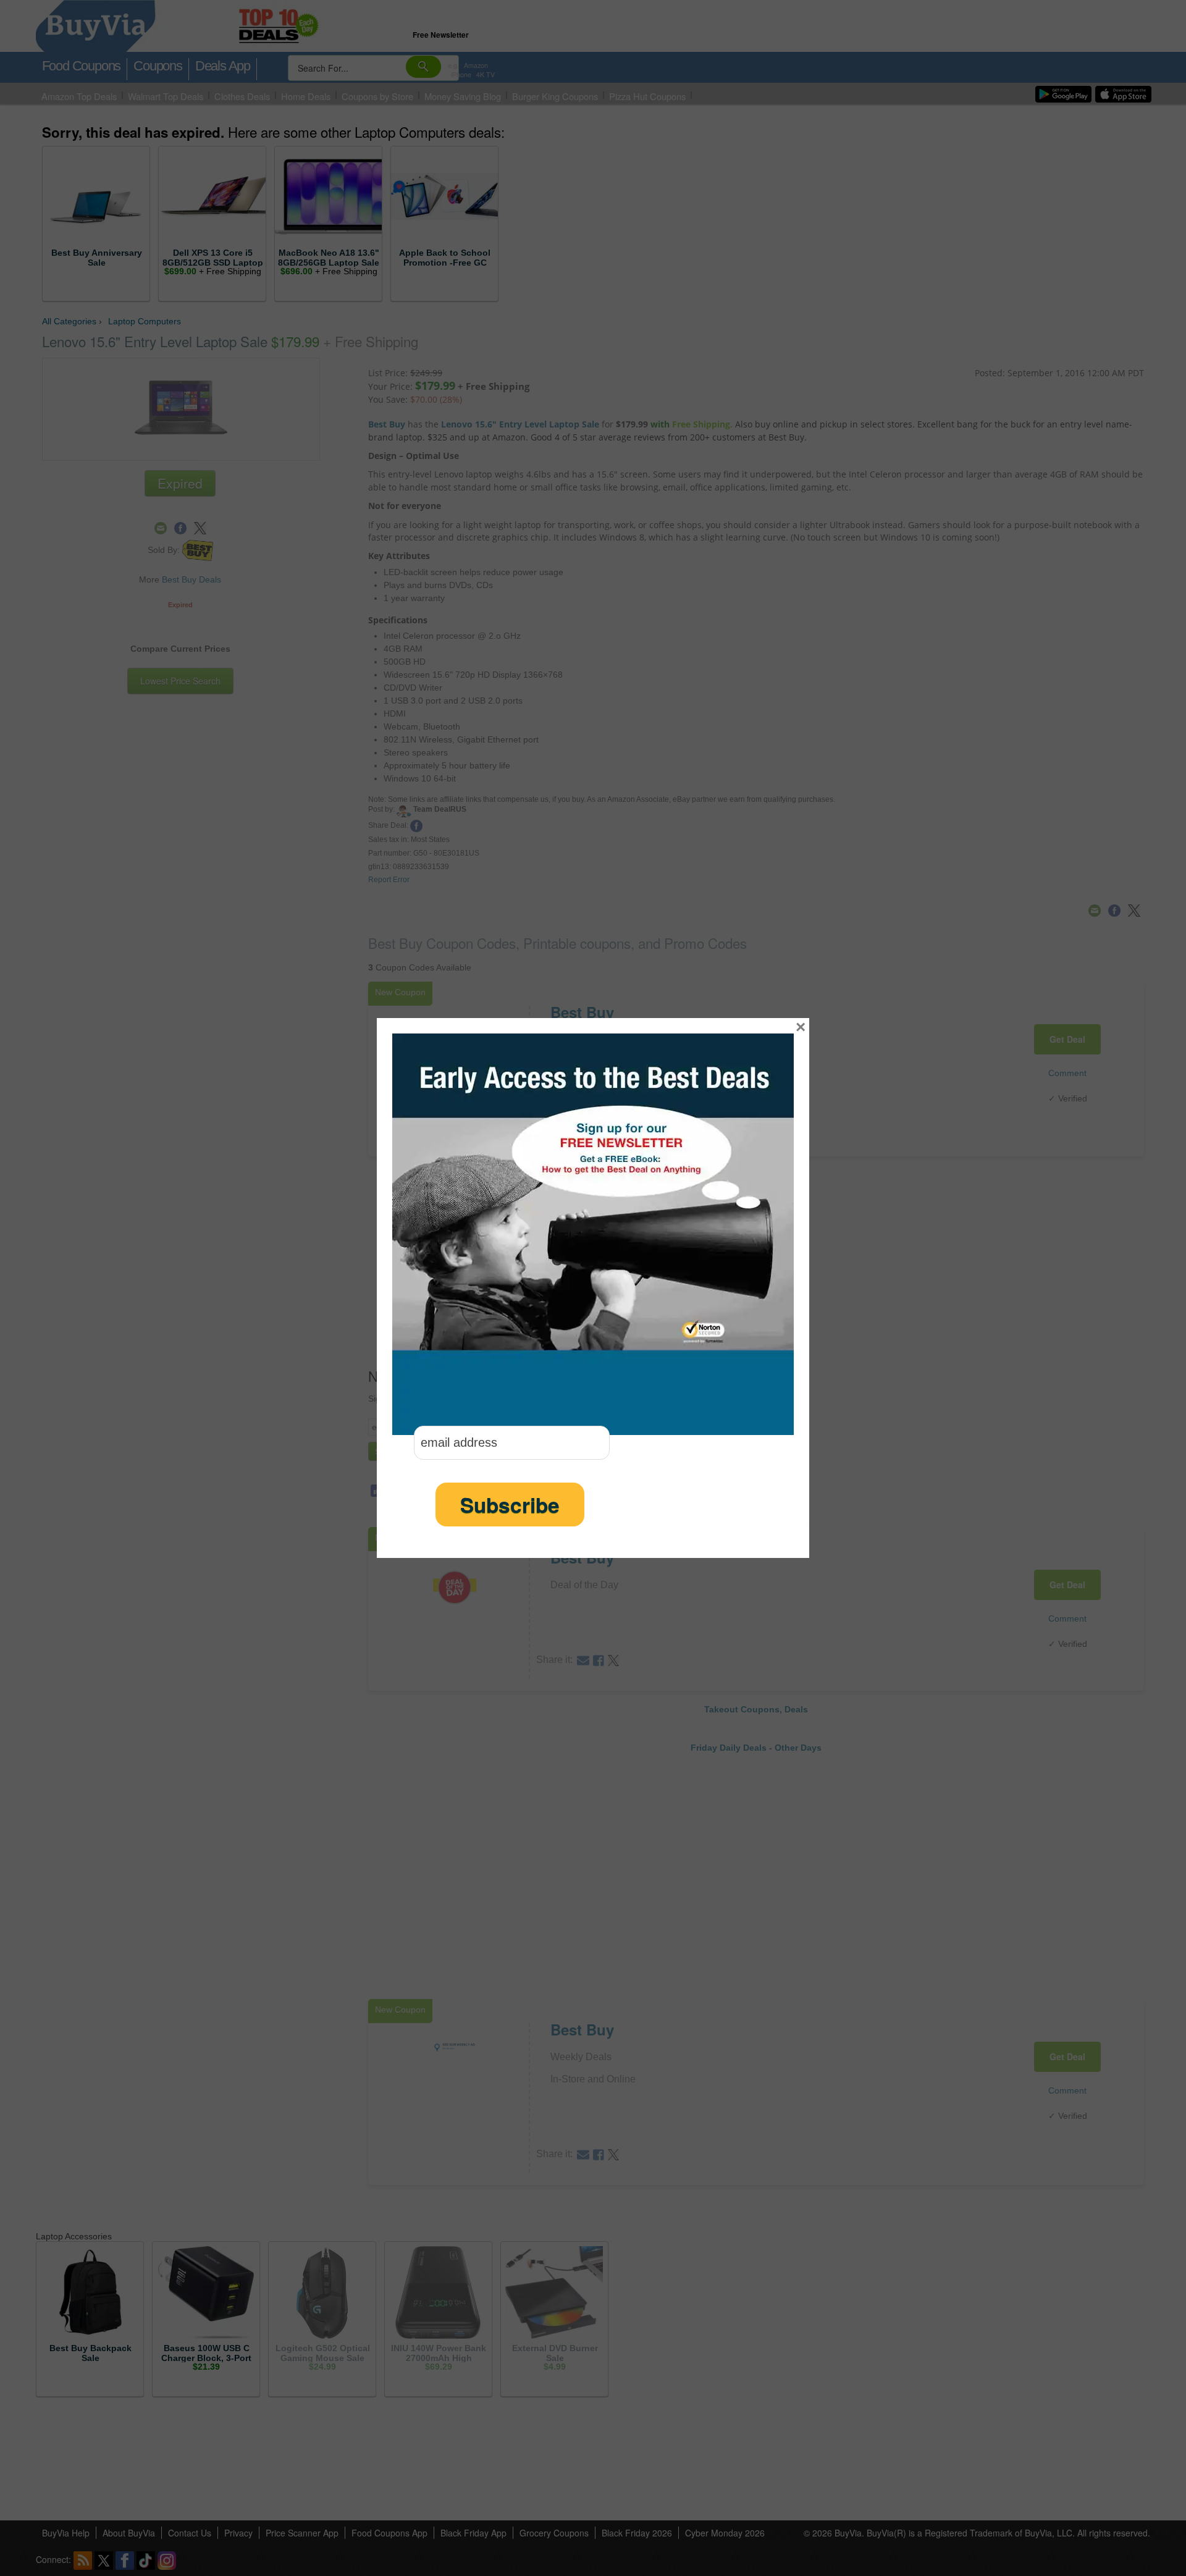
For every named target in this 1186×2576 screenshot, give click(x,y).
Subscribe (510, 1505)
